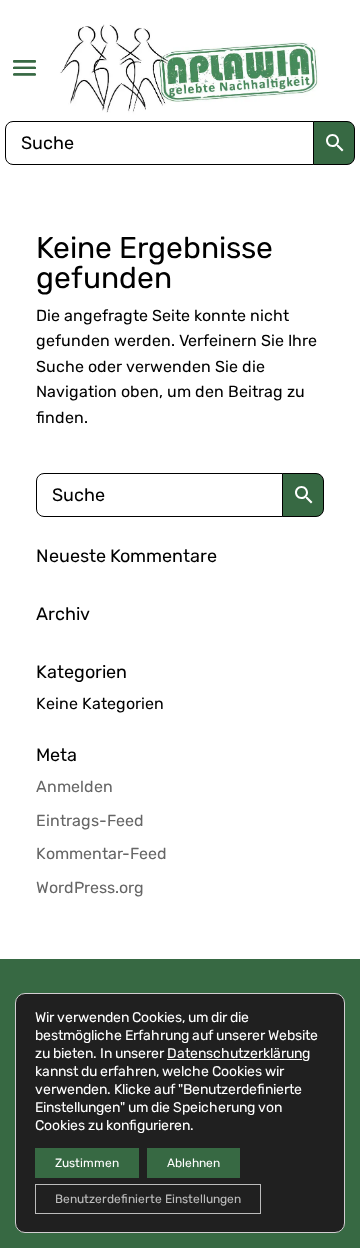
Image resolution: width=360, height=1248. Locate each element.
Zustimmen (87, 1163)
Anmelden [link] (74, 786)
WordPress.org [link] (90, 887)
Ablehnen (193, 1163)
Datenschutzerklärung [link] (238, 1053)
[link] (189, 68)
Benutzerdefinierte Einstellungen (148, 1199)
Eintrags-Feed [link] (90, 820)
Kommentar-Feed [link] (101, 853)
